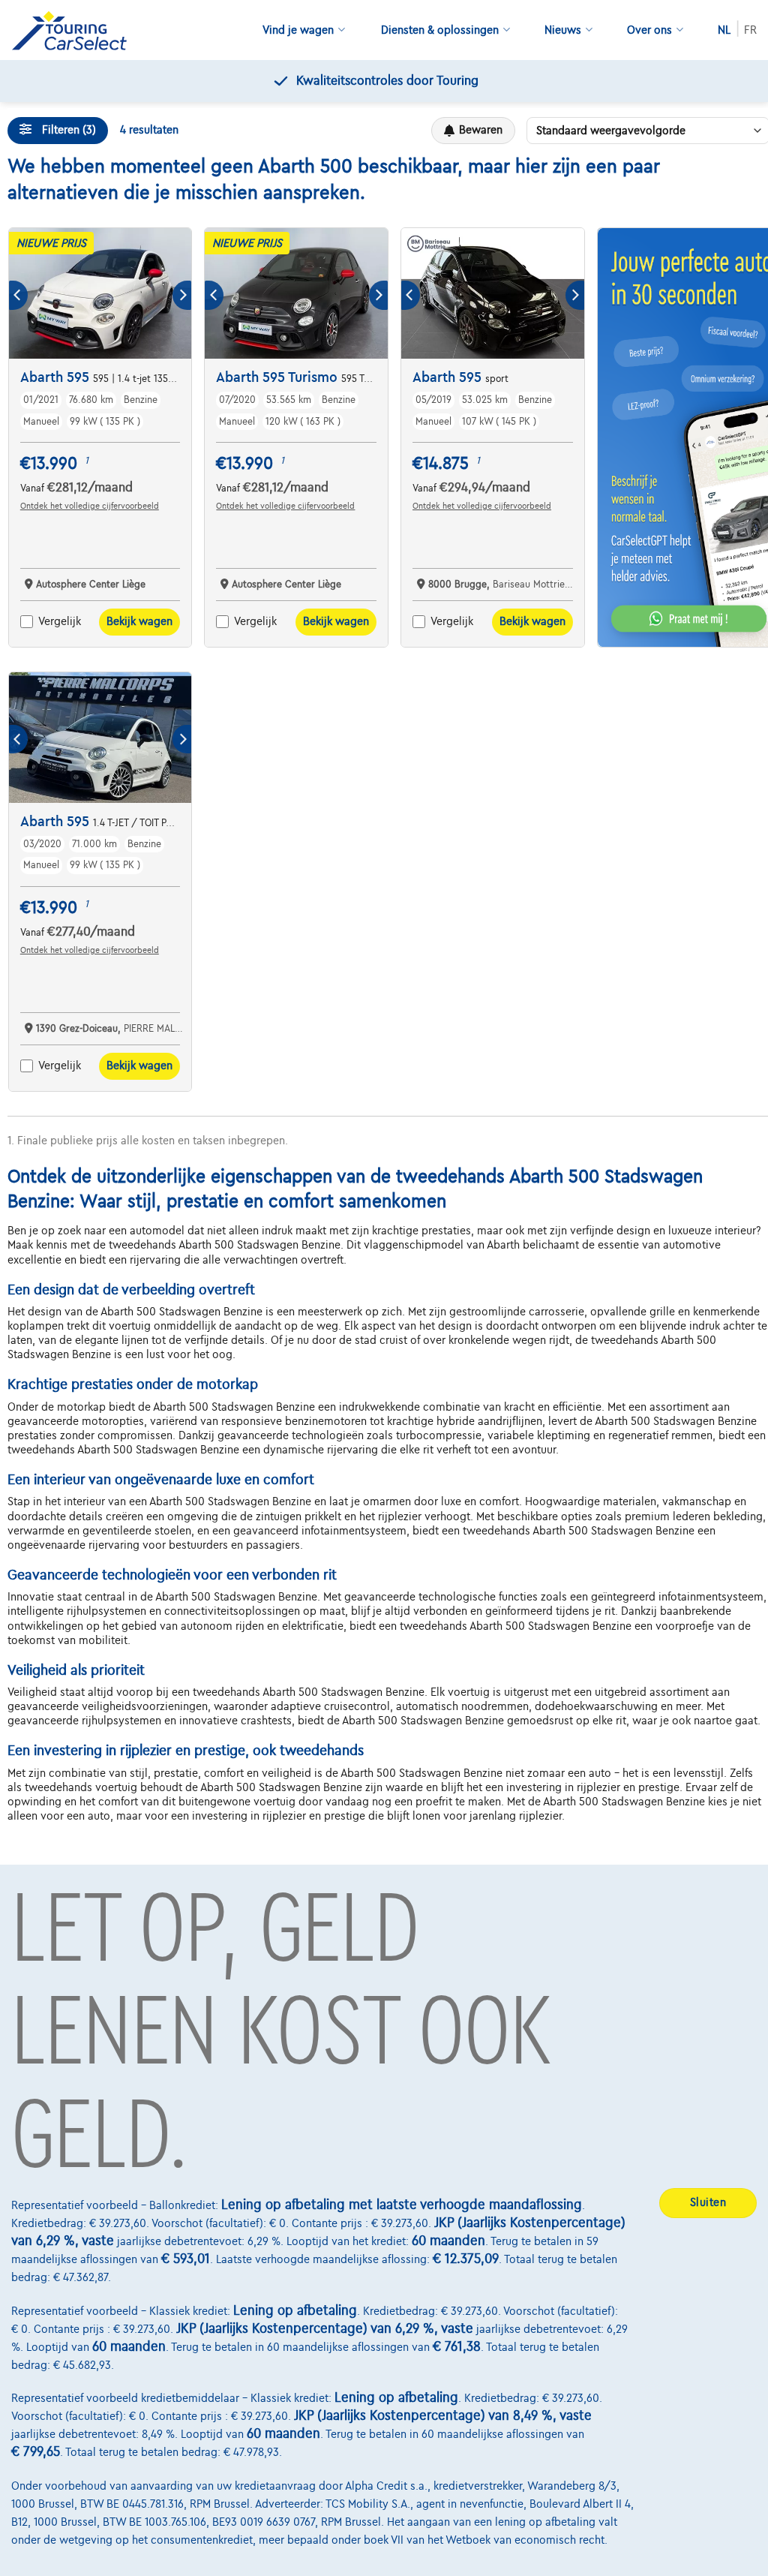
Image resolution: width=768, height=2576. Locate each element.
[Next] (182, 295)
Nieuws (563, 30)
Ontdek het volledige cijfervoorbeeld (90, 506)
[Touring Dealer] (75, 30)
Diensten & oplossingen (440, 30)
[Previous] (18, 295)
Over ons (649, 30)
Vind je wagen (298, 30)
